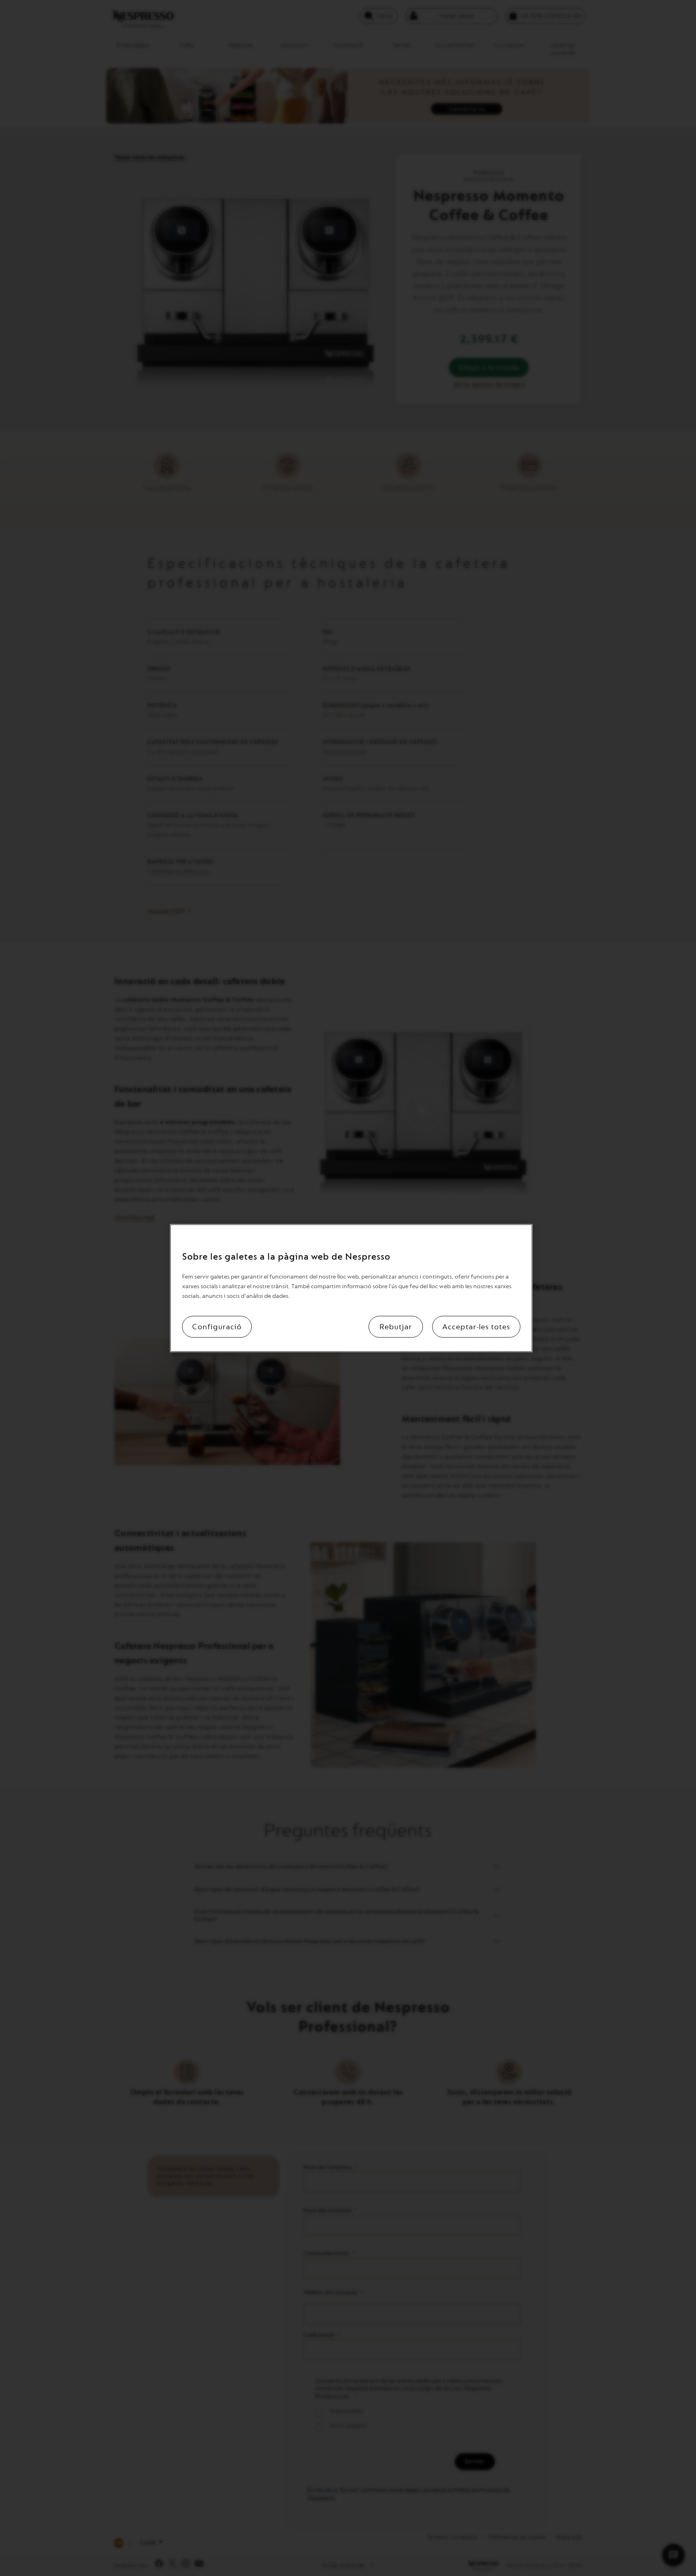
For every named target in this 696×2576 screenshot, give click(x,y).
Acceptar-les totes (476, 1327)
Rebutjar (396, 1327)
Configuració (217, 1327)
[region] (351, 1288)
